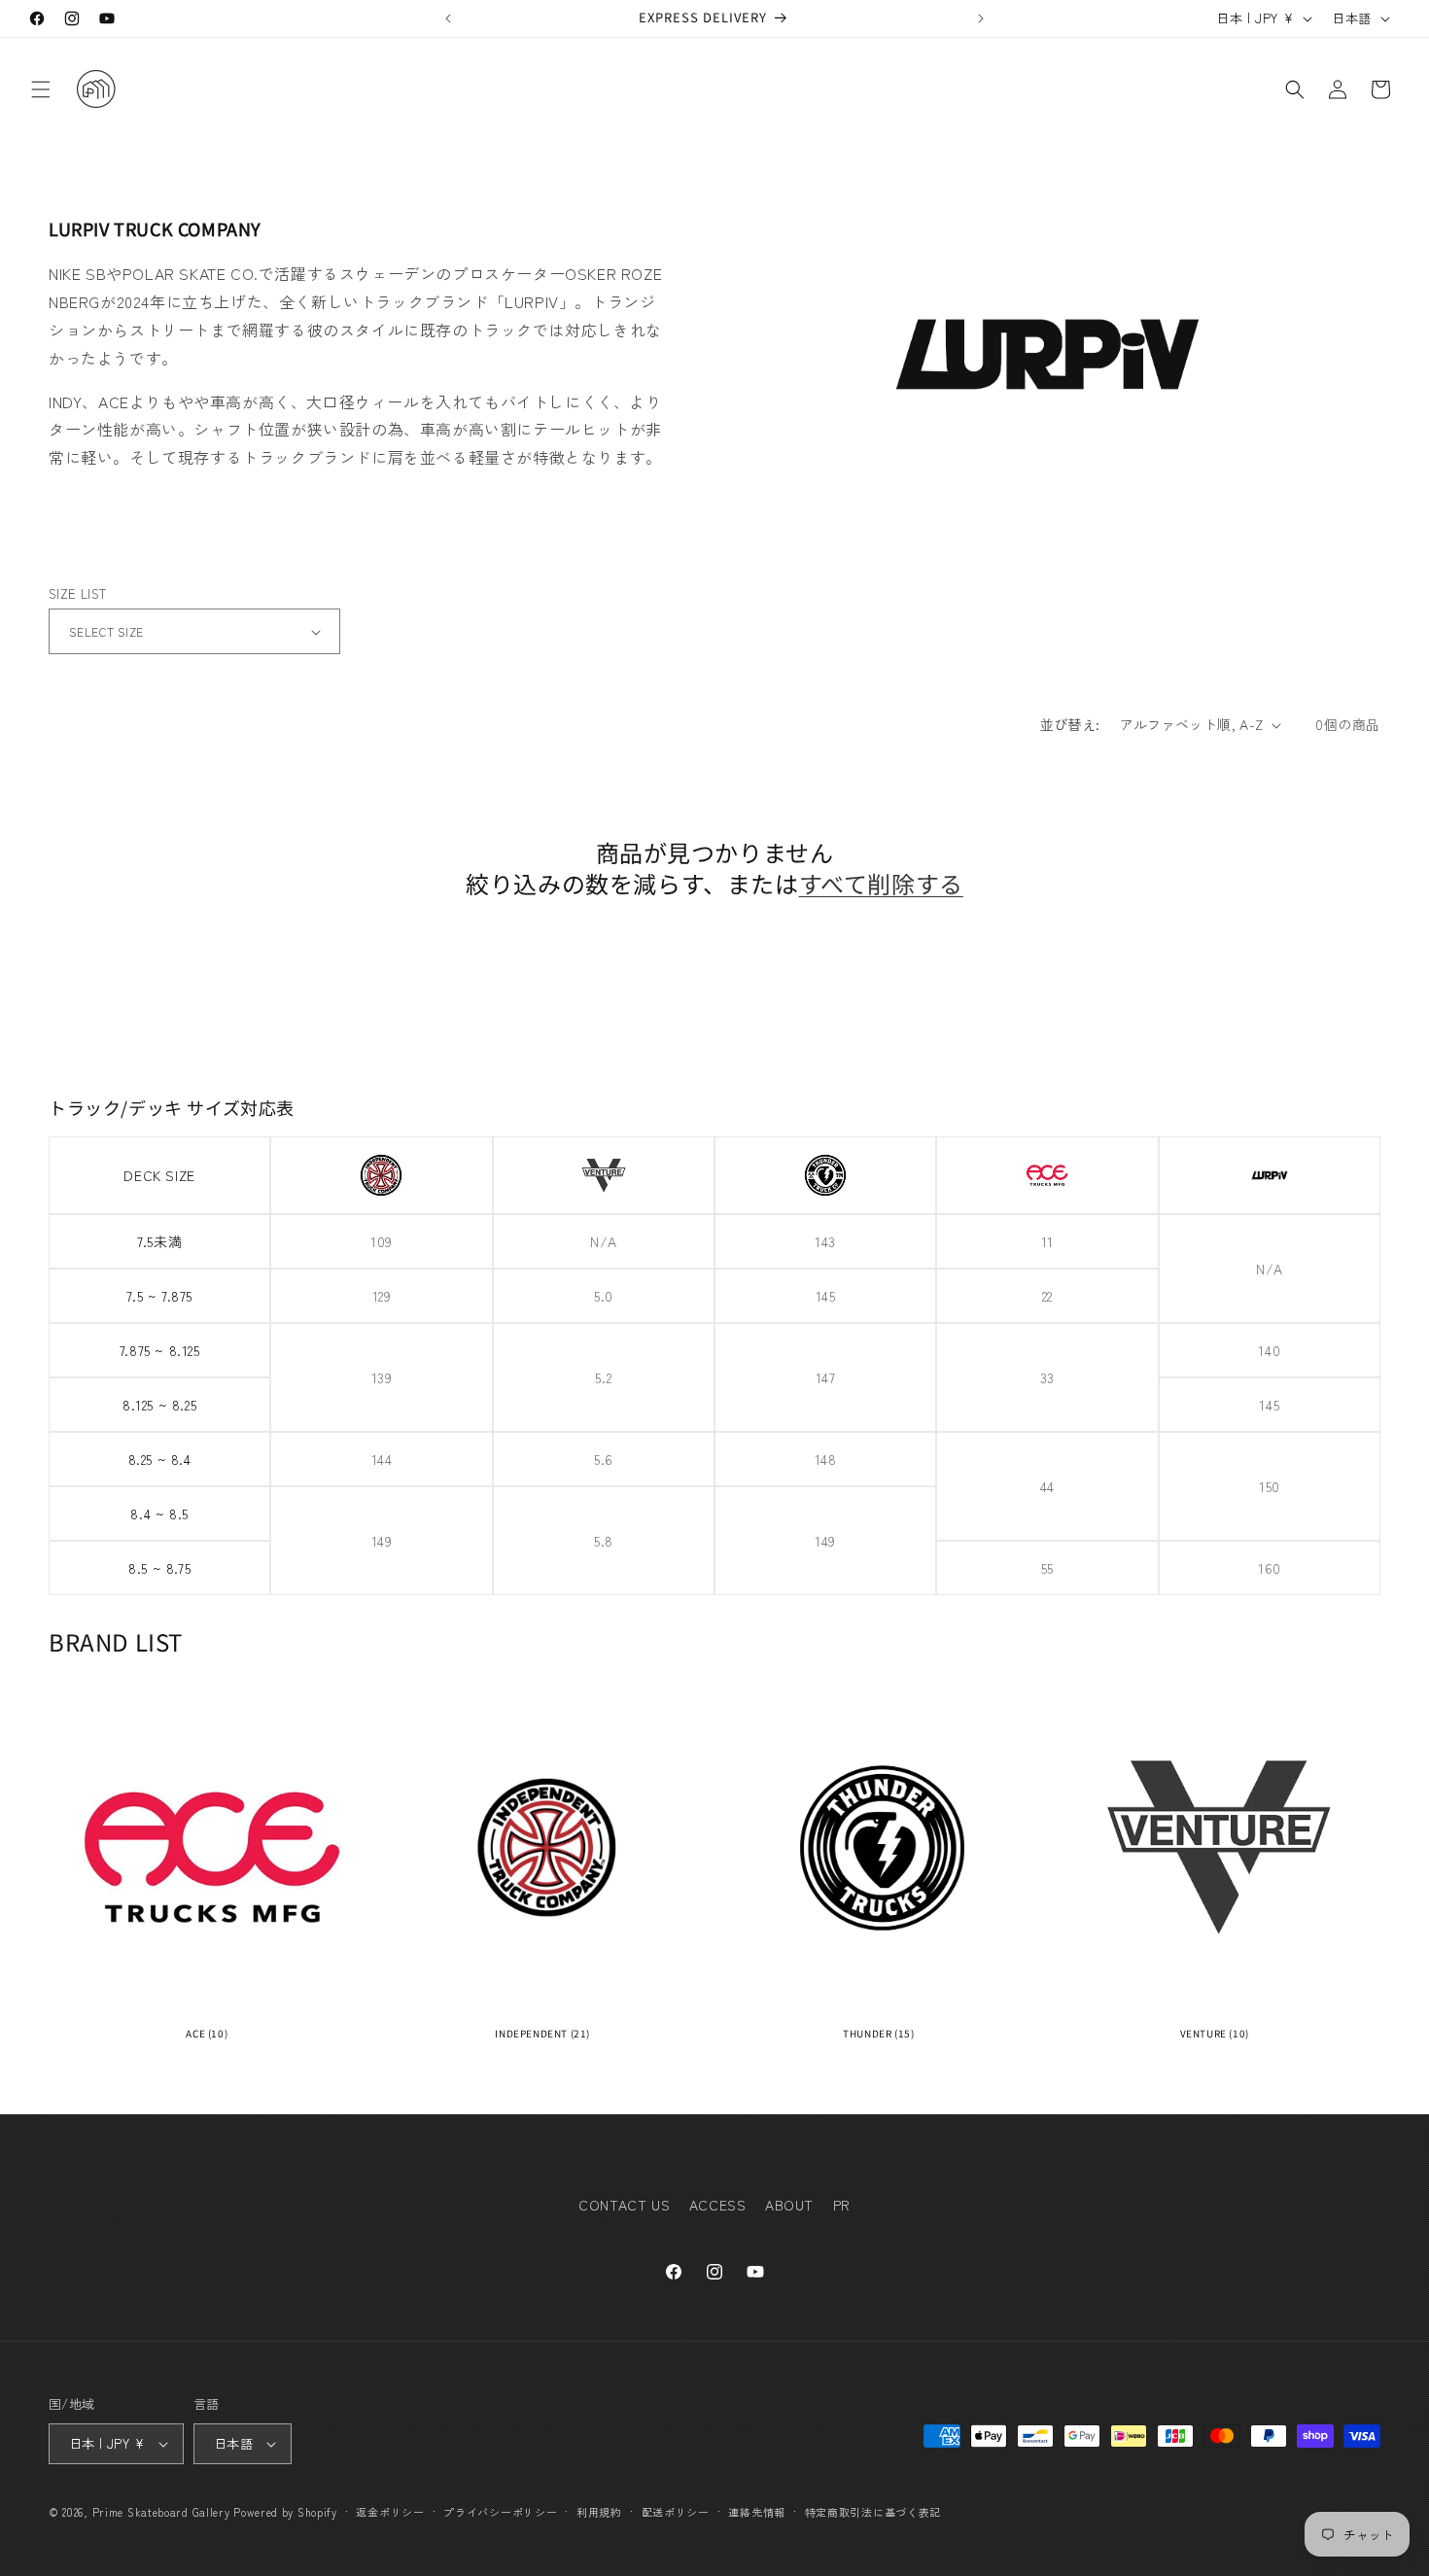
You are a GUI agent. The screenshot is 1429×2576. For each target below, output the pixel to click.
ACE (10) (207, 2033)
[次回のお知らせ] (981, 18)
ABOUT (789, 2205)
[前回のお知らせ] (448, 18)
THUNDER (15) (878, 2033)
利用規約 (599, 2511)
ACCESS (718, 2205)
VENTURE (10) (1215, 2033)
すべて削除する (881, 883)
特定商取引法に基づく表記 (873, 2511)
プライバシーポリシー (500, 2511)
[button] (41, 89)
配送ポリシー (676, 2511)
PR (842, 2205)
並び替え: (1070, 724)
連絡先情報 (757, 2511)
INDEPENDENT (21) (542, 2033)
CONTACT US (624, 2205)
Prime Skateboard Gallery (161, 2512)
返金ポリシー (390, 2511)
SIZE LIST (78, 593)
